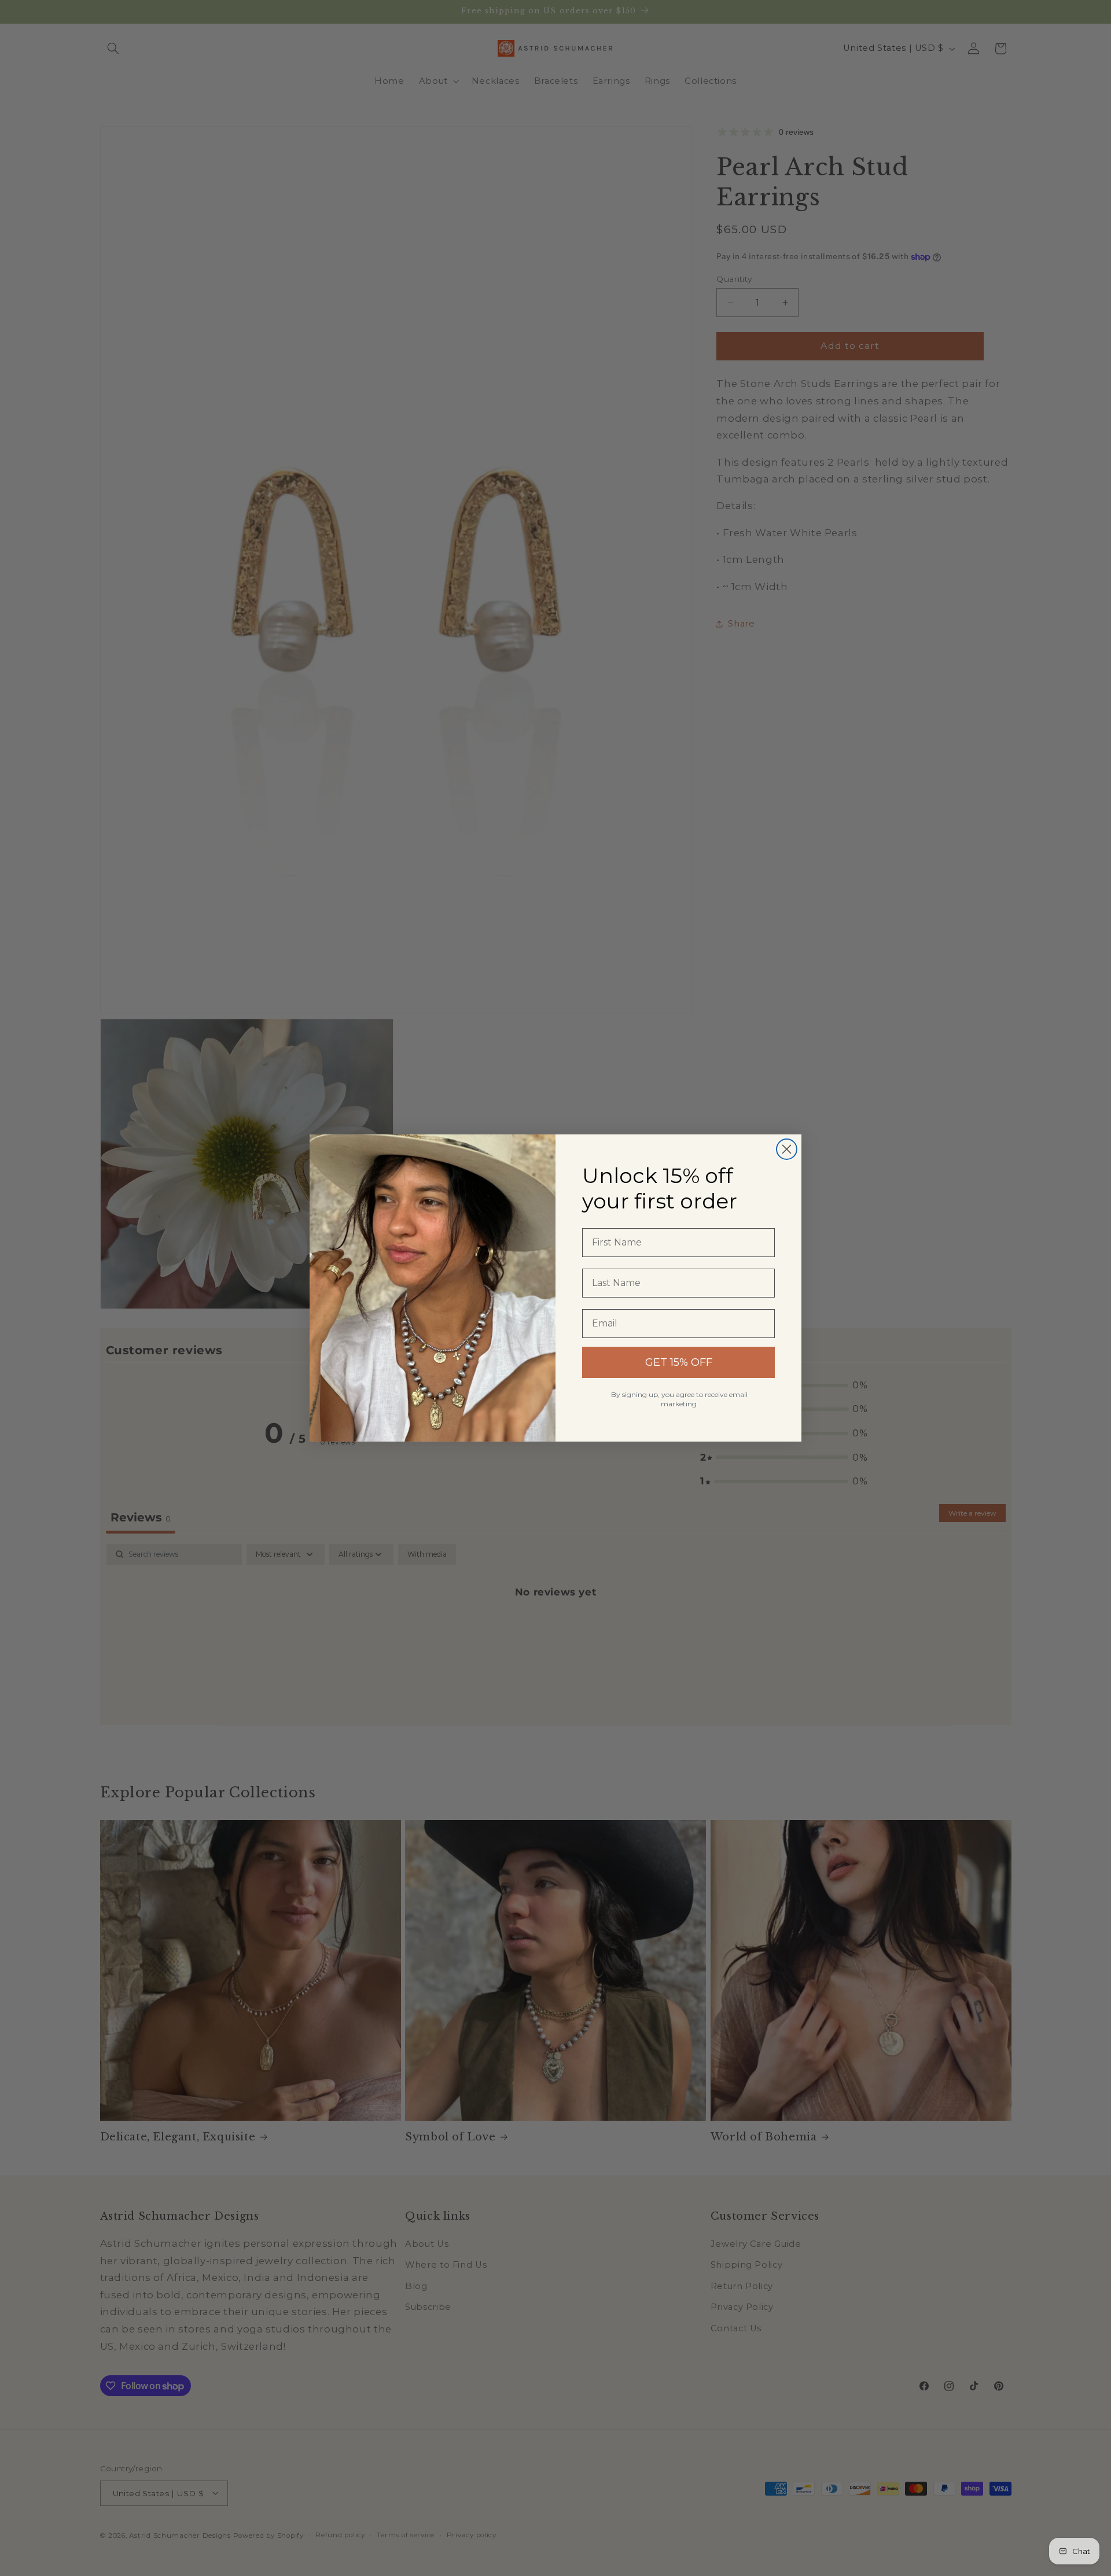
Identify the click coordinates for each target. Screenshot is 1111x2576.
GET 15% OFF (679, 1362)
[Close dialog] (787, 1149)
